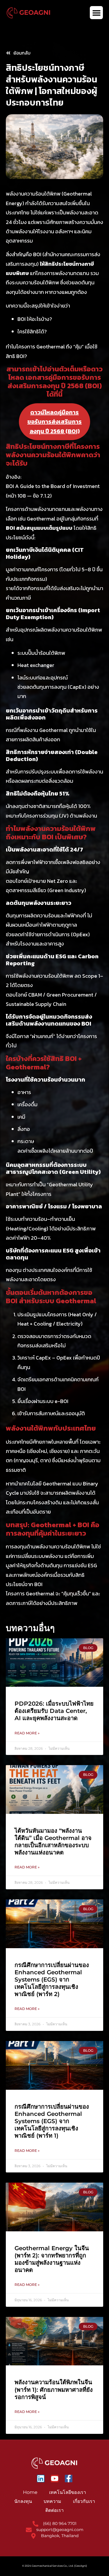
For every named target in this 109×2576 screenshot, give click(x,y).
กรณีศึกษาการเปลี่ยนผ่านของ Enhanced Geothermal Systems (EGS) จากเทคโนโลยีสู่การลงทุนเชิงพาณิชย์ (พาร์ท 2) (52, 1980)
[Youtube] (55, 2479)
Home (30, 2492)
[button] (96, 13)
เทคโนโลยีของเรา (68, 2492)
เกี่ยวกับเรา (84, 2501)
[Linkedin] (41, 2479)
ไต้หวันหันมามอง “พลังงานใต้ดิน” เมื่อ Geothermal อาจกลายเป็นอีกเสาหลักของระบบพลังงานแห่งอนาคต (53, 1842)
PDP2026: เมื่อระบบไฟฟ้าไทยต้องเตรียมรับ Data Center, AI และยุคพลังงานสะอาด (54, 1711)
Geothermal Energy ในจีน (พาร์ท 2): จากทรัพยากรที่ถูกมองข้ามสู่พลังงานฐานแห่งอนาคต (52, 2259)
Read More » (27, 1733)
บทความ (52, 2501)
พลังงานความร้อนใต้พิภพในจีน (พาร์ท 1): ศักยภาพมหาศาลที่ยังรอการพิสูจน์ (54, 2389)
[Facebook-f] (69, 2479)
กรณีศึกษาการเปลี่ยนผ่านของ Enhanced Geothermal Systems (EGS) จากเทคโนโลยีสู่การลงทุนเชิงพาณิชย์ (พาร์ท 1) (52, 2121)
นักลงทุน (23, 2501)
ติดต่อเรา (54, 2510)
